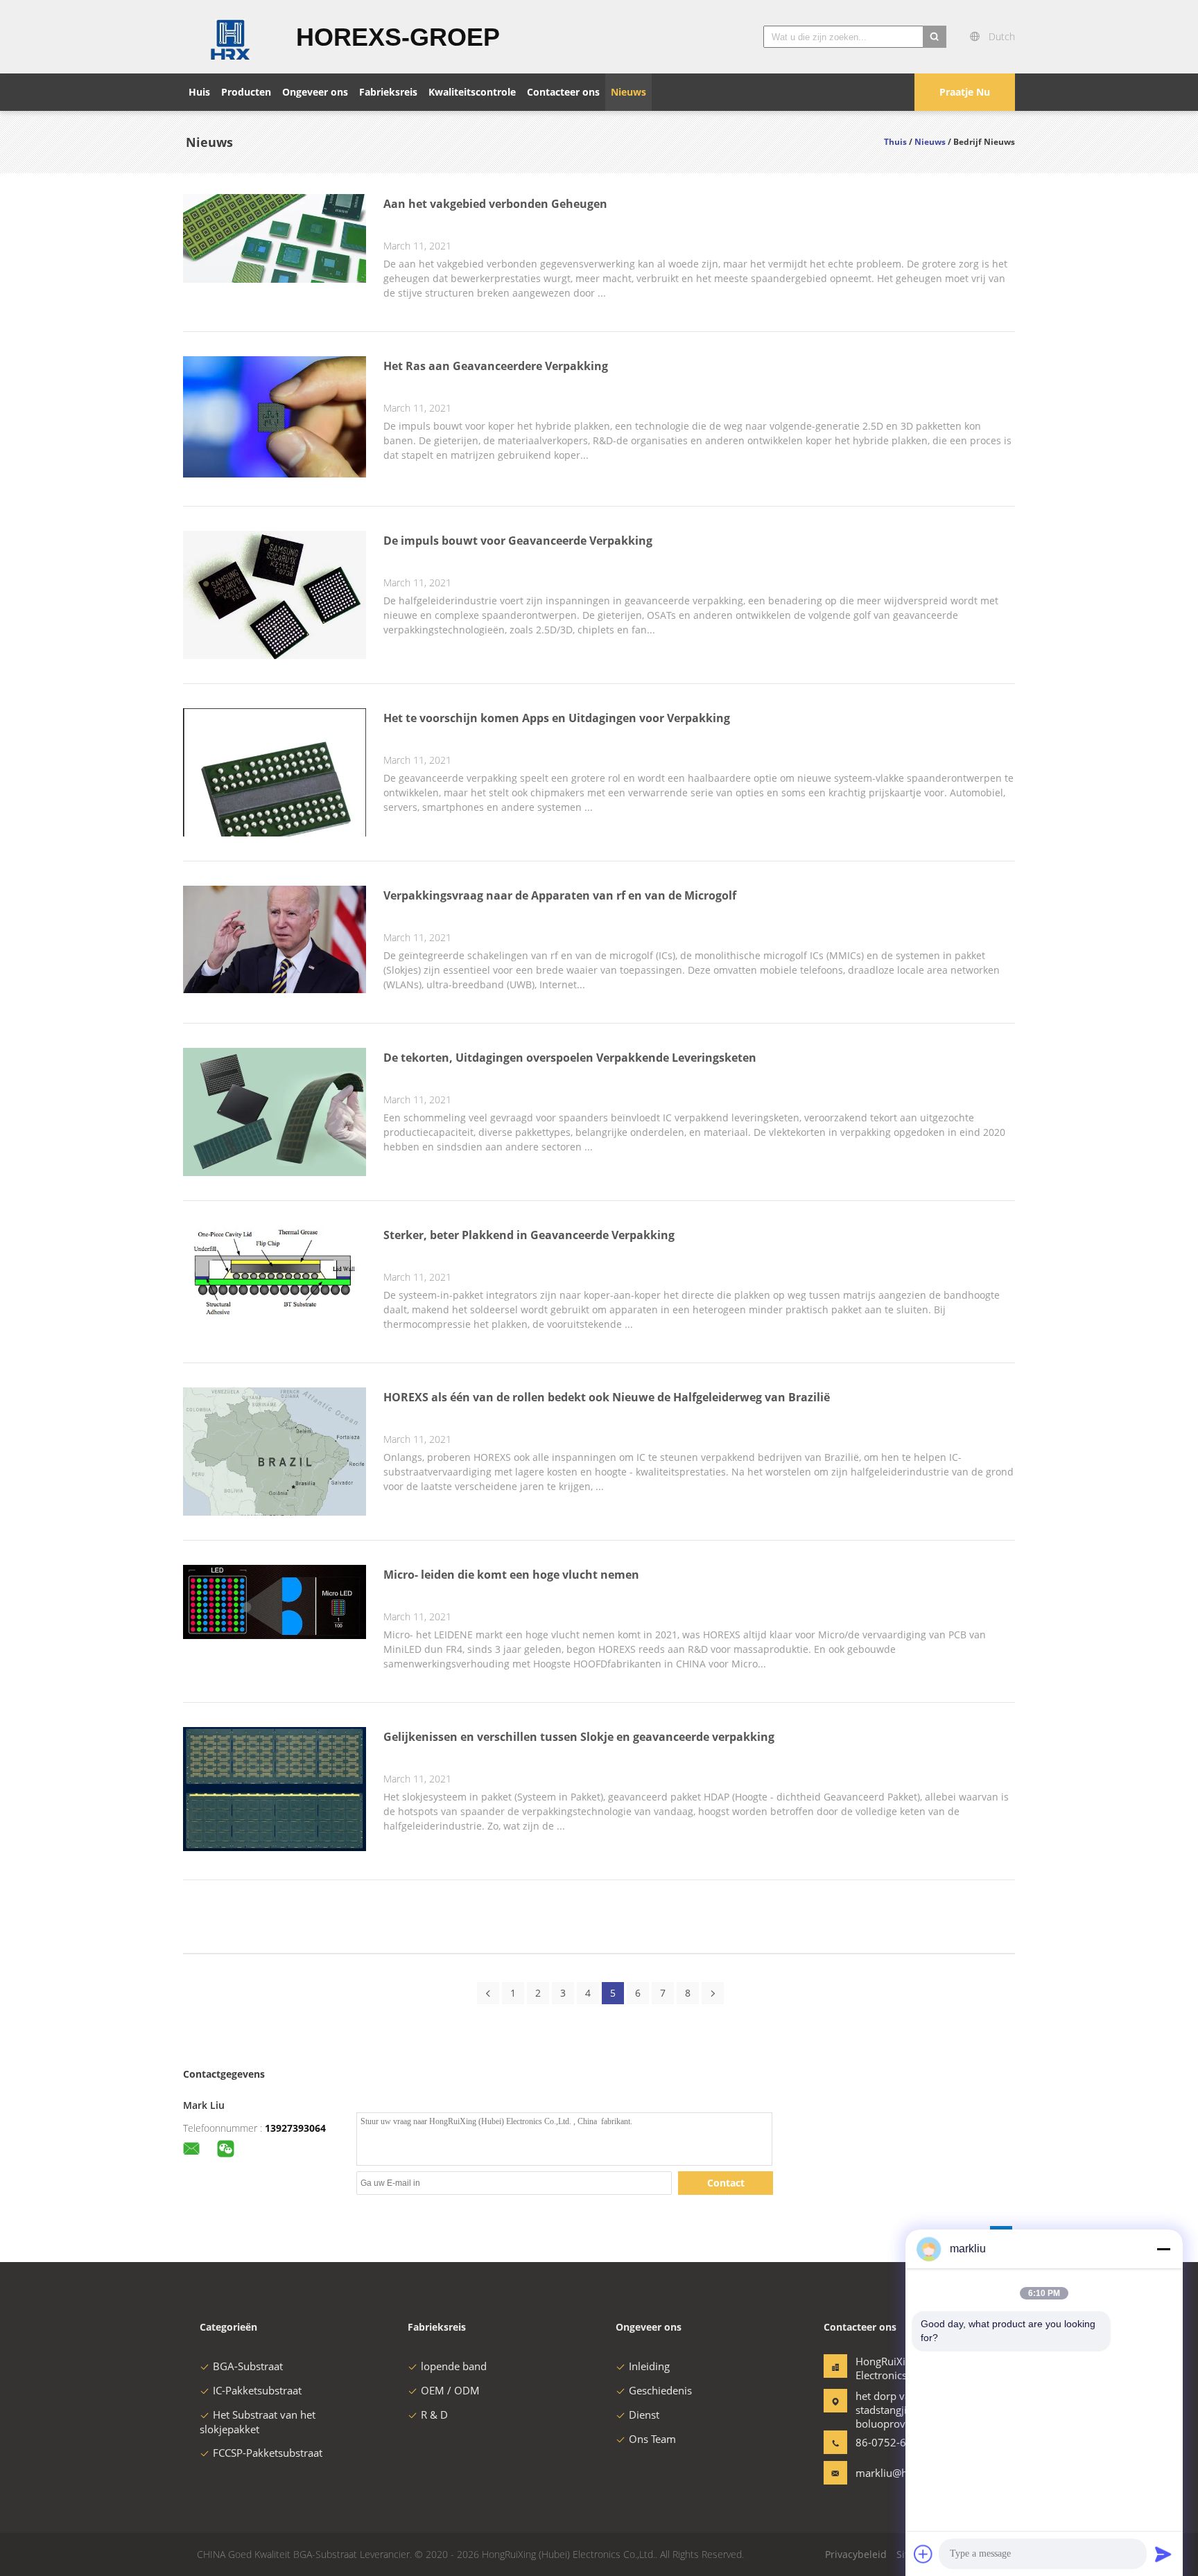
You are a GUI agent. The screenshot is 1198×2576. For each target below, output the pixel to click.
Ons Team (652, 2439)
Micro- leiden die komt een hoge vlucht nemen (511, 1575)
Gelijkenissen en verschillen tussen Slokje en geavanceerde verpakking (579, 1737)
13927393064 (295, 2128)
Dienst (644, 2415)
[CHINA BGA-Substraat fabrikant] (231, 37)
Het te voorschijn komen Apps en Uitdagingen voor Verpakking (557, 718)
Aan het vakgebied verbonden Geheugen (495, 204)
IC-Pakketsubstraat (257, 2390)
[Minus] (1163, 2249)
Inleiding (649, 2366)
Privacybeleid (856, 2554)
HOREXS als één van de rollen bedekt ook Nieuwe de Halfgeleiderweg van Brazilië (607, 1397)
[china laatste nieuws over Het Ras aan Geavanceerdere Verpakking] (275, 474)
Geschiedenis (660, 2390)
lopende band (454, 2366)
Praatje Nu (965, 92)
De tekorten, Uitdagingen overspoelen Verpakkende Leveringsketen (570, 1058)
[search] (935, 37)
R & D (434, 2415)
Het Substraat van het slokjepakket (258, 2422)
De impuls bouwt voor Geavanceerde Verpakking (518, 541)
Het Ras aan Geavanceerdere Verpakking (496, 366)
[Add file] (923, 2554)
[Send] (1163, 2554)
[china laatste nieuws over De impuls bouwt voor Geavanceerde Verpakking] (275, 659)
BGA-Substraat (248, 2366)
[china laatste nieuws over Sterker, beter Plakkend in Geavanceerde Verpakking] (275, 1315)
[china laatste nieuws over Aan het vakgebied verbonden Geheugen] (275, 279)
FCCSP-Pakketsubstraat (268, 2453)
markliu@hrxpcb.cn (899, 2473)
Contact (726, 2183)
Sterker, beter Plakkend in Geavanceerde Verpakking (529, 1235)
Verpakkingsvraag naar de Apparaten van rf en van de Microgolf (560, 895)
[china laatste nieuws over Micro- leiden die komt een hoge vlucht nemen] (275, 1635)
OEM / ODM (450, 2390)
